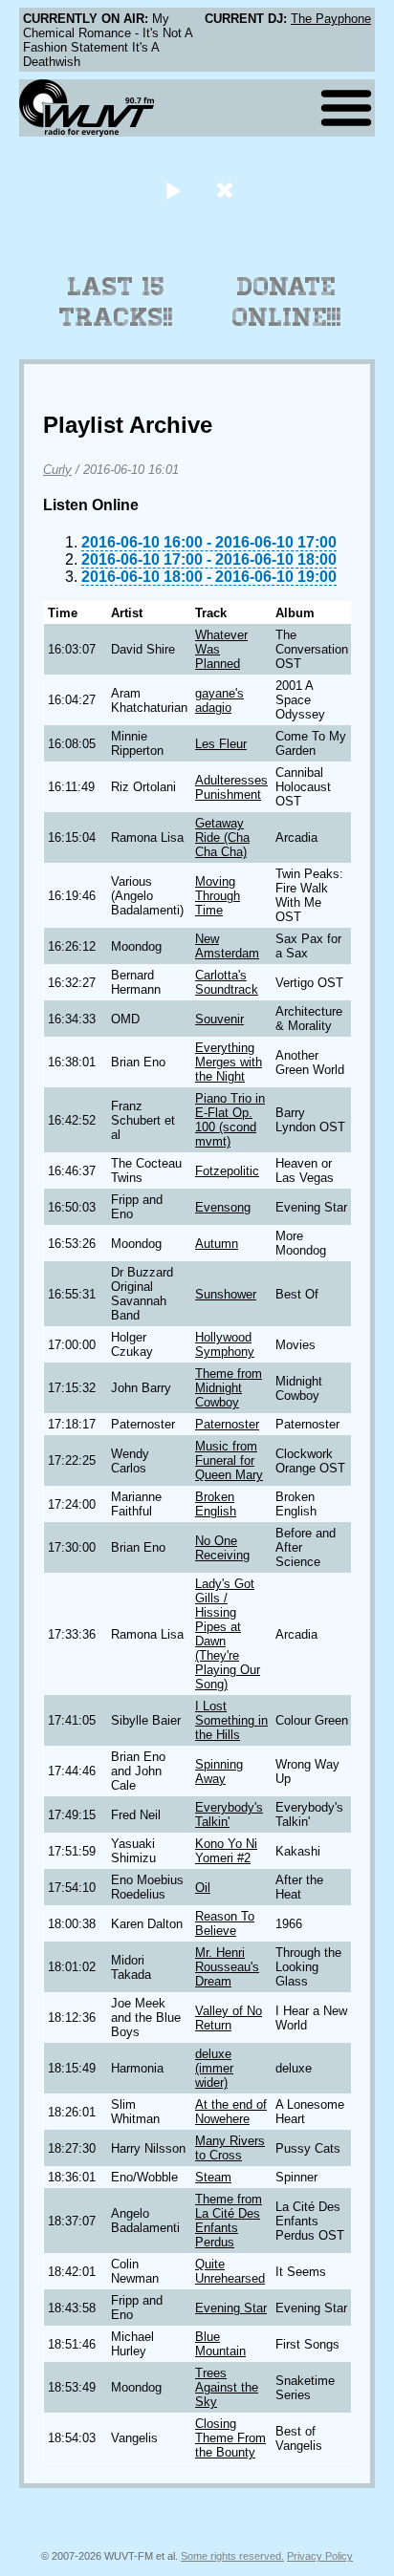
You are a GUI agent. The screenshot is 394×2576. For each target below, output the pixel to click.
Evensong (223, 1207)
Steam (213, 2177)
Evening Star (231, 2308)
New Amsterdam (227, 946)
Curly (57, 470)
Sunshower (226, 1294)
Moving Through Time (218, 896)
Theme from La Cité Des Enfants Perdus (229, 2221)
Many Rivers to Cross (230, 2148)
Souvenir (219, 1019)
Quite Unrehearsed (230, 2271)
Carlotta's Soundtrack (227, 982)
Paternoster (227, 1424)
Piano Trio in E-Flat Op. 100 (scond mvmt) (230, 1120)
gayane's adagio (219, 700)
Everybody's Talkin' (229, 1814)
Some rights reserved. (232, 2556)
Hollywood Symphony (225, 1344)
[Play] (173, 190)
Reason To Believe (225, 1923)
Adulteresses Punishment (231, 787)
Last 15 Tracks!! (116, 302)
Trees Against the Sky (227, 2387)
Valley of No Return (229, 2018)
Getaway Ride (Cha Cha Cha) (222, 837)
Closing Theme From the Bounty (230, 2438)
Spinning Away (219, 1771)
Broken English (216, 1504)
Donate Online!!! (287, 302)
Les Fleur (221, 744)
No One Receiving (222, 1548)
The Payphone (331, 19)
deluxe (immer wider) (214, 2068)
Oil (203, 1888)
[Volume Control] (227, 190)
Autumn (217, 1244)
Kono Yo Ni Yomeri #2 (226, 1851)
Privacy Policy (320, 2556)
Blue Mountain (220, 2344)
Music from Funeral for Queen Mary (229, 1460)
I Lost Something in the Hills (231, 1720)
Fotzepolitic (227, 1171)
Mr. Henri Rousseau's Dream (227, 1967)
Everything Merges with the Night (229, 1062)
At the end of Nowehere (231, 2112)
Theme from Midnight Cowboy (229, 1388)
